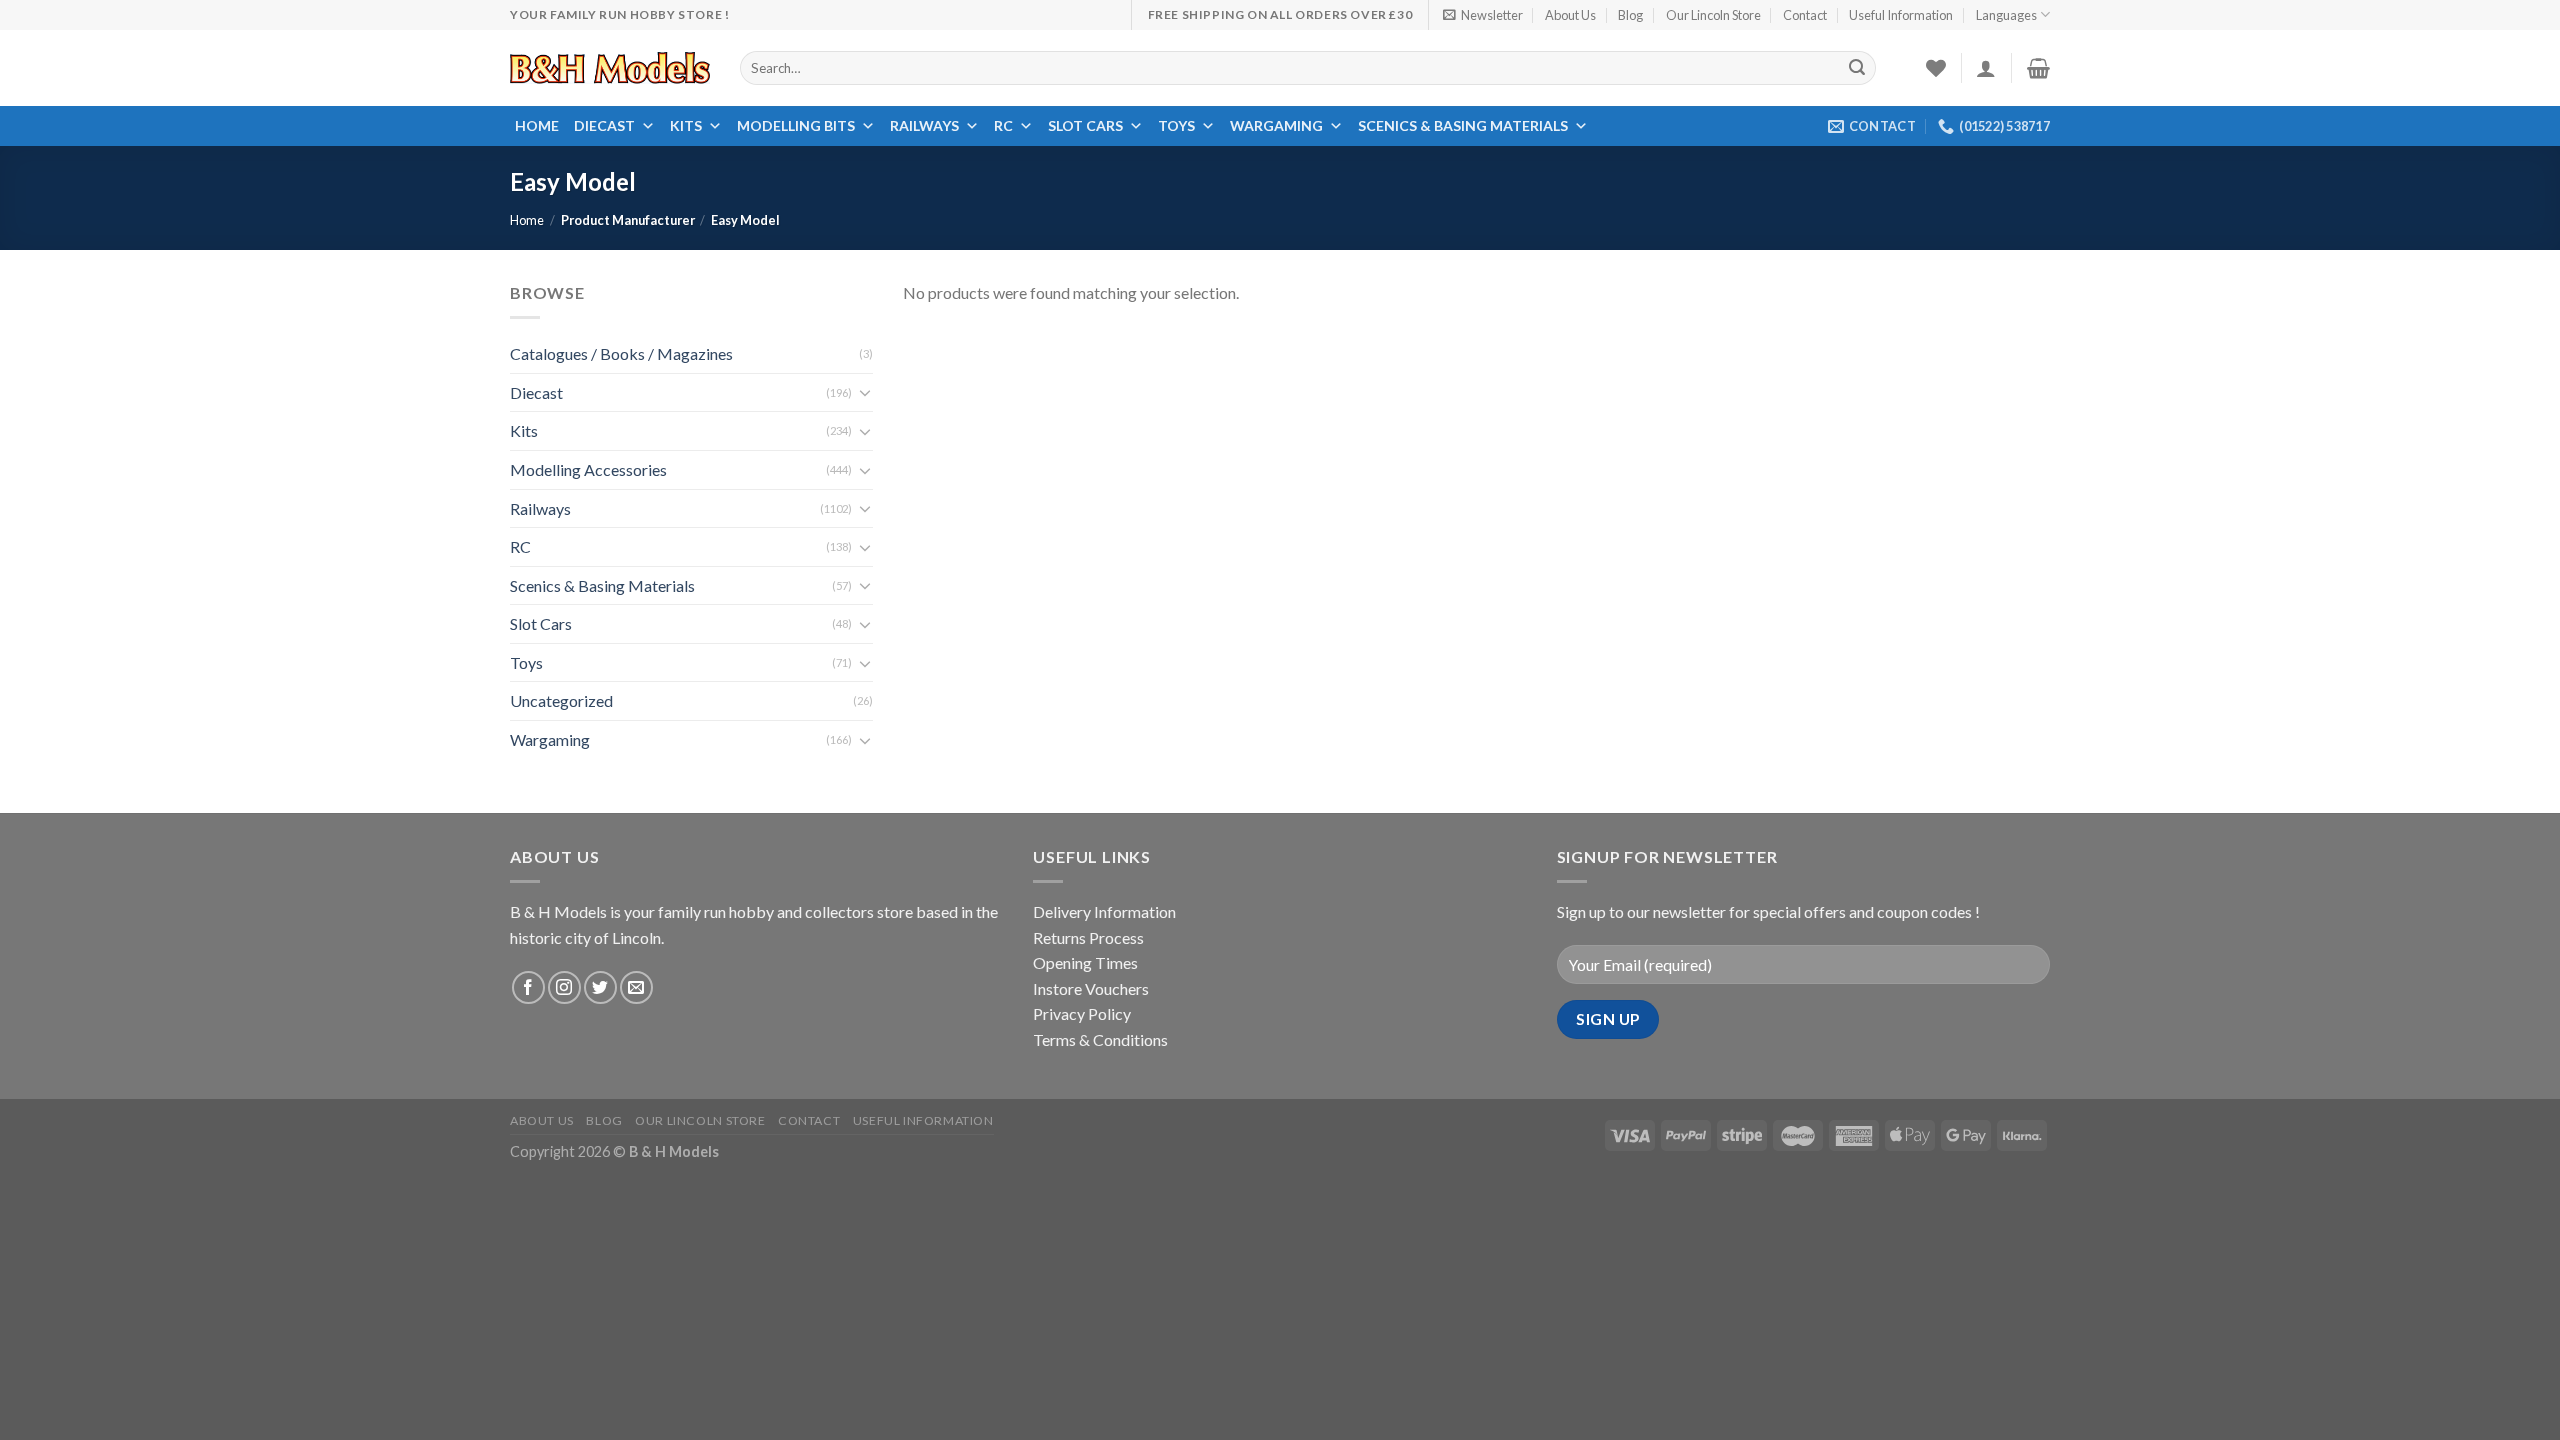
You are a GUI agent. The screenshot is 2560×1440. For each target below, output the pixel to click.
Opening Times (1085, 962)
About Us (1570, 15)
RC (1003, 125)
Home (537, 125)
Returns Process (1088, 937)
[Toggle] (865, 392)
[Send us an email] (636, 987)
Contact (1805, 15)
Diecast (604, 125)
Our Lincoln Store (1713, 15)
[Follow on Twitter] (600, 987)
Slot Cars (1085, 125)
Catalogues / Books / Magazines (621, 353)
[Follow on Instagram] (564, 987)
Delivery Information (1104, 911)
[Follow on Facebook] (528, 987)
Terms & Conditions (1100, 1039)
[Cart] (2038, 68)
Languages (2006, 15)
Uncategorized (561, 701)
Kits (686, 125)
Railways (924, 125)
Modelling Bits (796, 125)
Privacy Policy (1082, 1013)
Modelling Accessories (588, 469)
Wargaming (1276, 125)
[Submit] (1858, 68)
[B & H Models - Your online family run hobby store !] (610, 68)
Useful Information (1901, 15)
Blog (1630, 15)
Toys (1176, 125)
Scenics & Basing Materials (1463, 125)
